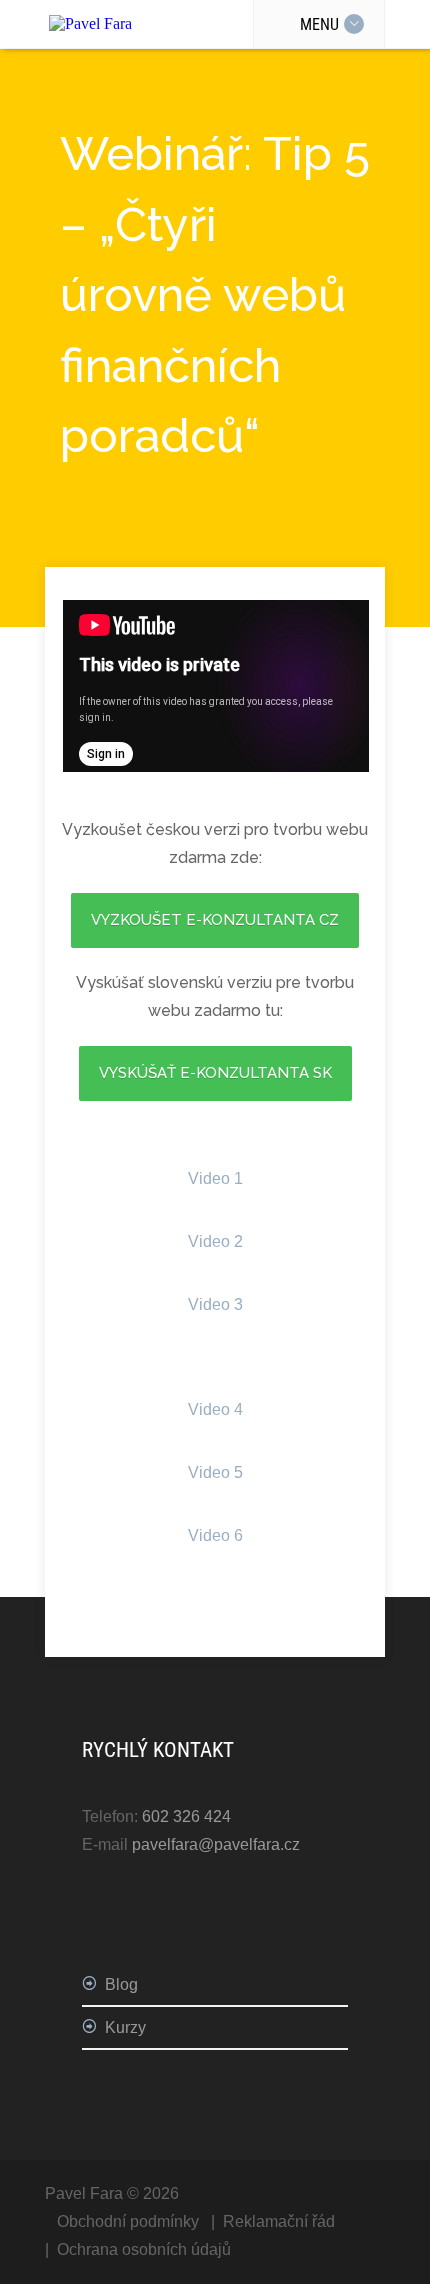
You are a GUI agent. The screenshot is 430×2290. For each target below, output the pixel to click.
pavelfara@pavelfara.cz (216, 1844)
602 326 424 (186, 1816)
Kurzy (125, 2027)
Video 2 (215, 1241)
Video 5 (215, 1472)
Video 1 (215, 1178)
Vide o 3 (215, 1304)
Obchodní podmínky (128, 2221)
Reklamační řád (279, 2221)
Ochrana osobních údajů (144, 2249)
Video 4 (215, 1409)
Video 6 (215, 1535)
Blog (121, 1984)
